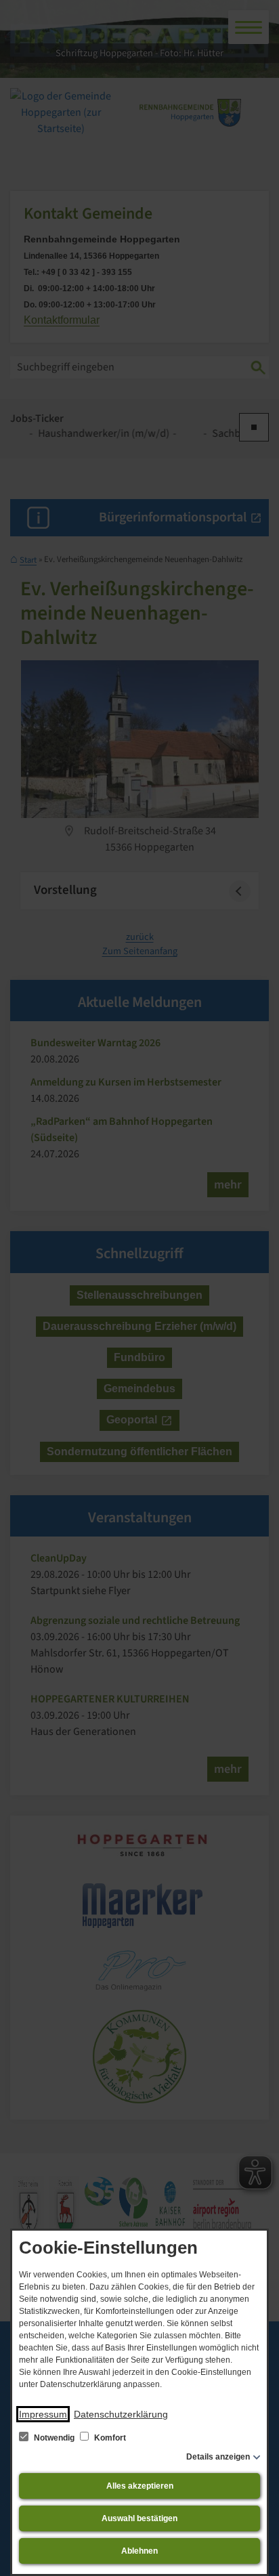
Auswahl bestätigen (139, 2518)
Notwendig (54, 2438)
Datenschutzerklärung (121, 2414)
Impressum (43, 2414)
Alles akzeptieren (140, 2486)
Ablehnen (139, 2551)
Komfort (109, 2438)
